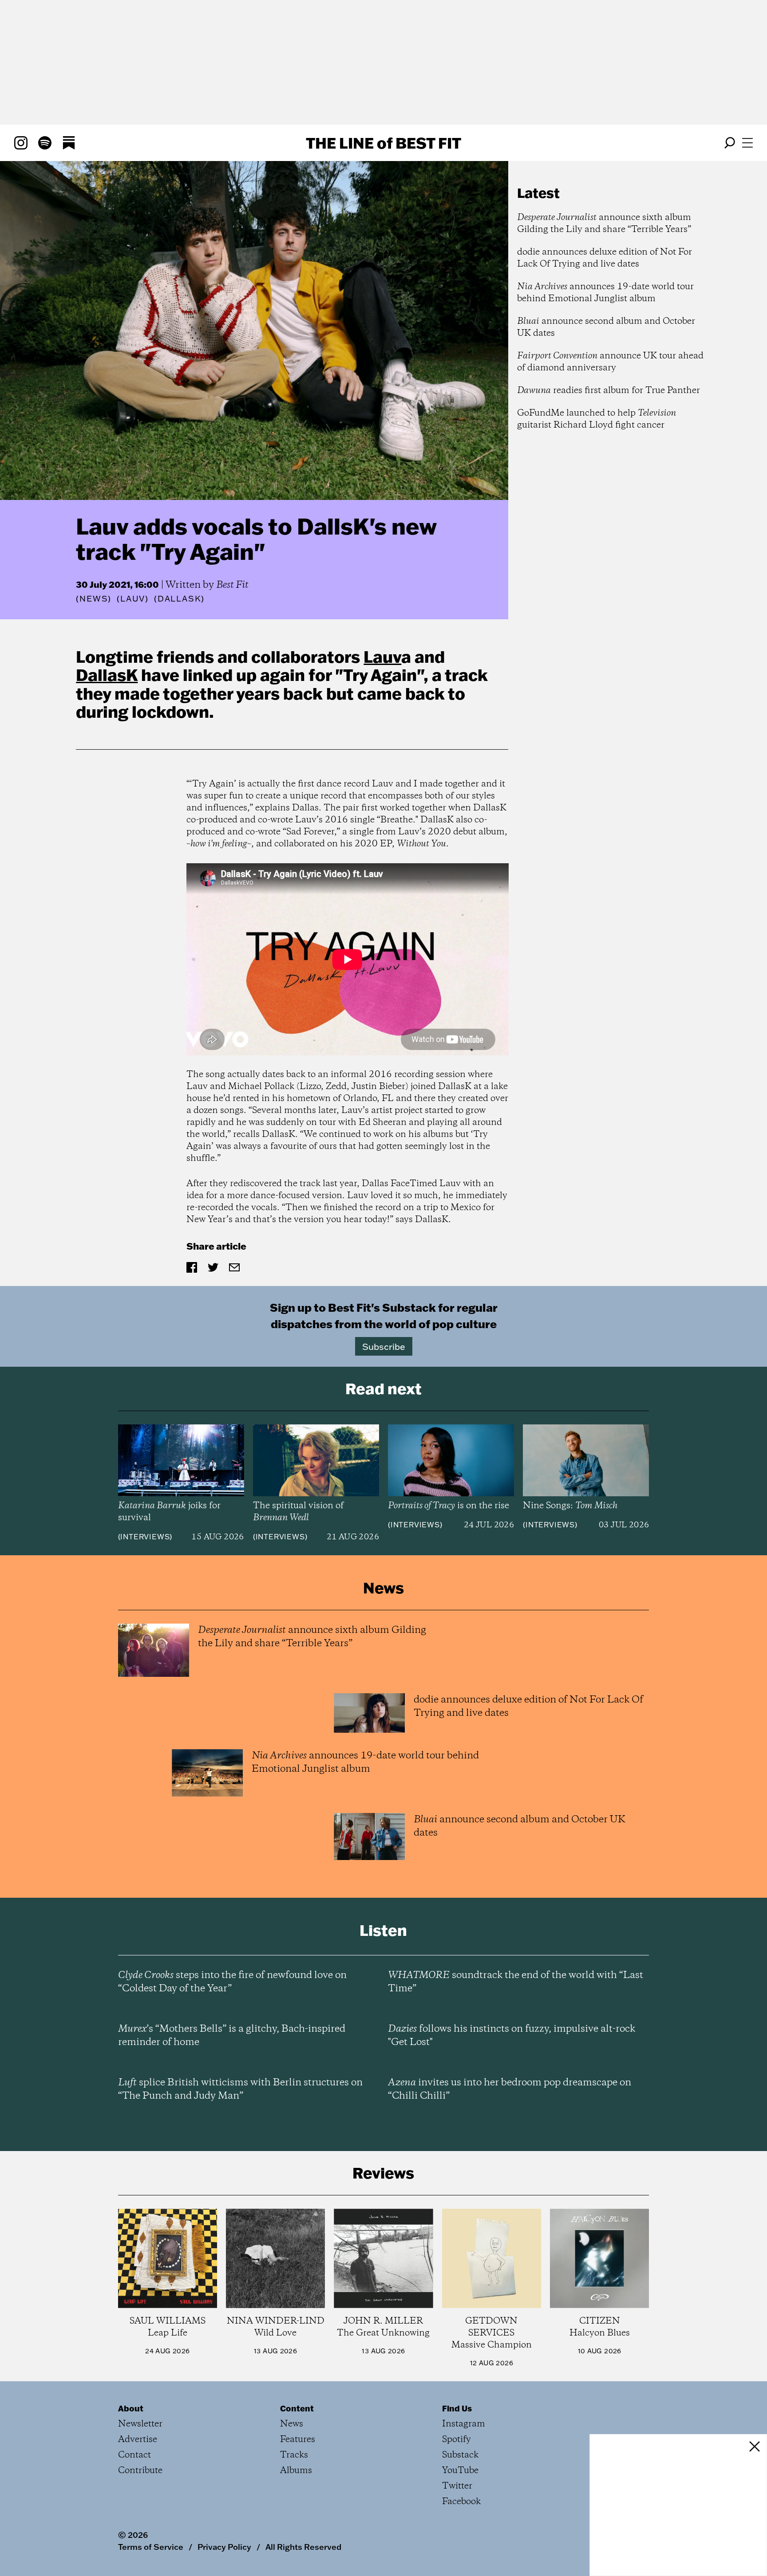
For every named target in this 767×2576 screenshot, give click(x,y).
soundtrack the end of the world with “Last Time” (516, 1982)
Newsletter (140, 2424)
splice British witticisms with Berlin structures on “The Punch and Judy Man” (240, 2089)
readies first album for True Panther (609, 391)
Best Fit (232, 585)
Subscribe (384, 1346)
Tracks (294, 2455)
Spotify (457, 2440)
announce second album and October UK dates (606, 327)
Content (297, 2408)
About (131, 2408)
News (94, 599)
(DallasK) (179, 599)
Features (298, 2440)
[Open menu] (747, 143)
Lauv (382, 657)
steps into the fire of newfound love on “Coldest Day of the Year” (232, 1982)
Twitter (457, 2486)
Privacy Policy (224, 2547)
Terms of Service (151, 2547)
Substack (460, 2455)
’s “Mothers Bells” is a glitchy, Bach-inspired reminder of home (232, 2036)
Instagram (464, 2424)
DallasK (107, 675)
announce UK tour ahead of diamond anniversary (610, 362)
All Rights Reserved (303, 2547)
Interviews (145, 1537)
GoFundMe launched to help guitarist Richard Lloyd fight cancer (597, 419)
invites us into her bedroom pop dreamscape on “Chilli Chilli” (510, 2089)
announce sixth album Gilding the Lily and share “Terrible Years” (604, 224)
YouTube (460, 2471)
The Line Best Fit (383, 143)
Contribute (140, 2471)
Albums (296, 2471)
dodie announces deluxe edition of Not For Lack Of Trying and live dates (605, 258)
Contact (134, 2455)
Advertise (138, 2440)
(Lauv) (133, 599)
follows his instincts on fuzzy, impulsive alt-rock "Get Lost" (512, 2036)
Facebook (461, 2502)
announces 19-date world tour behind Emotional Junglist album (605, 293)
